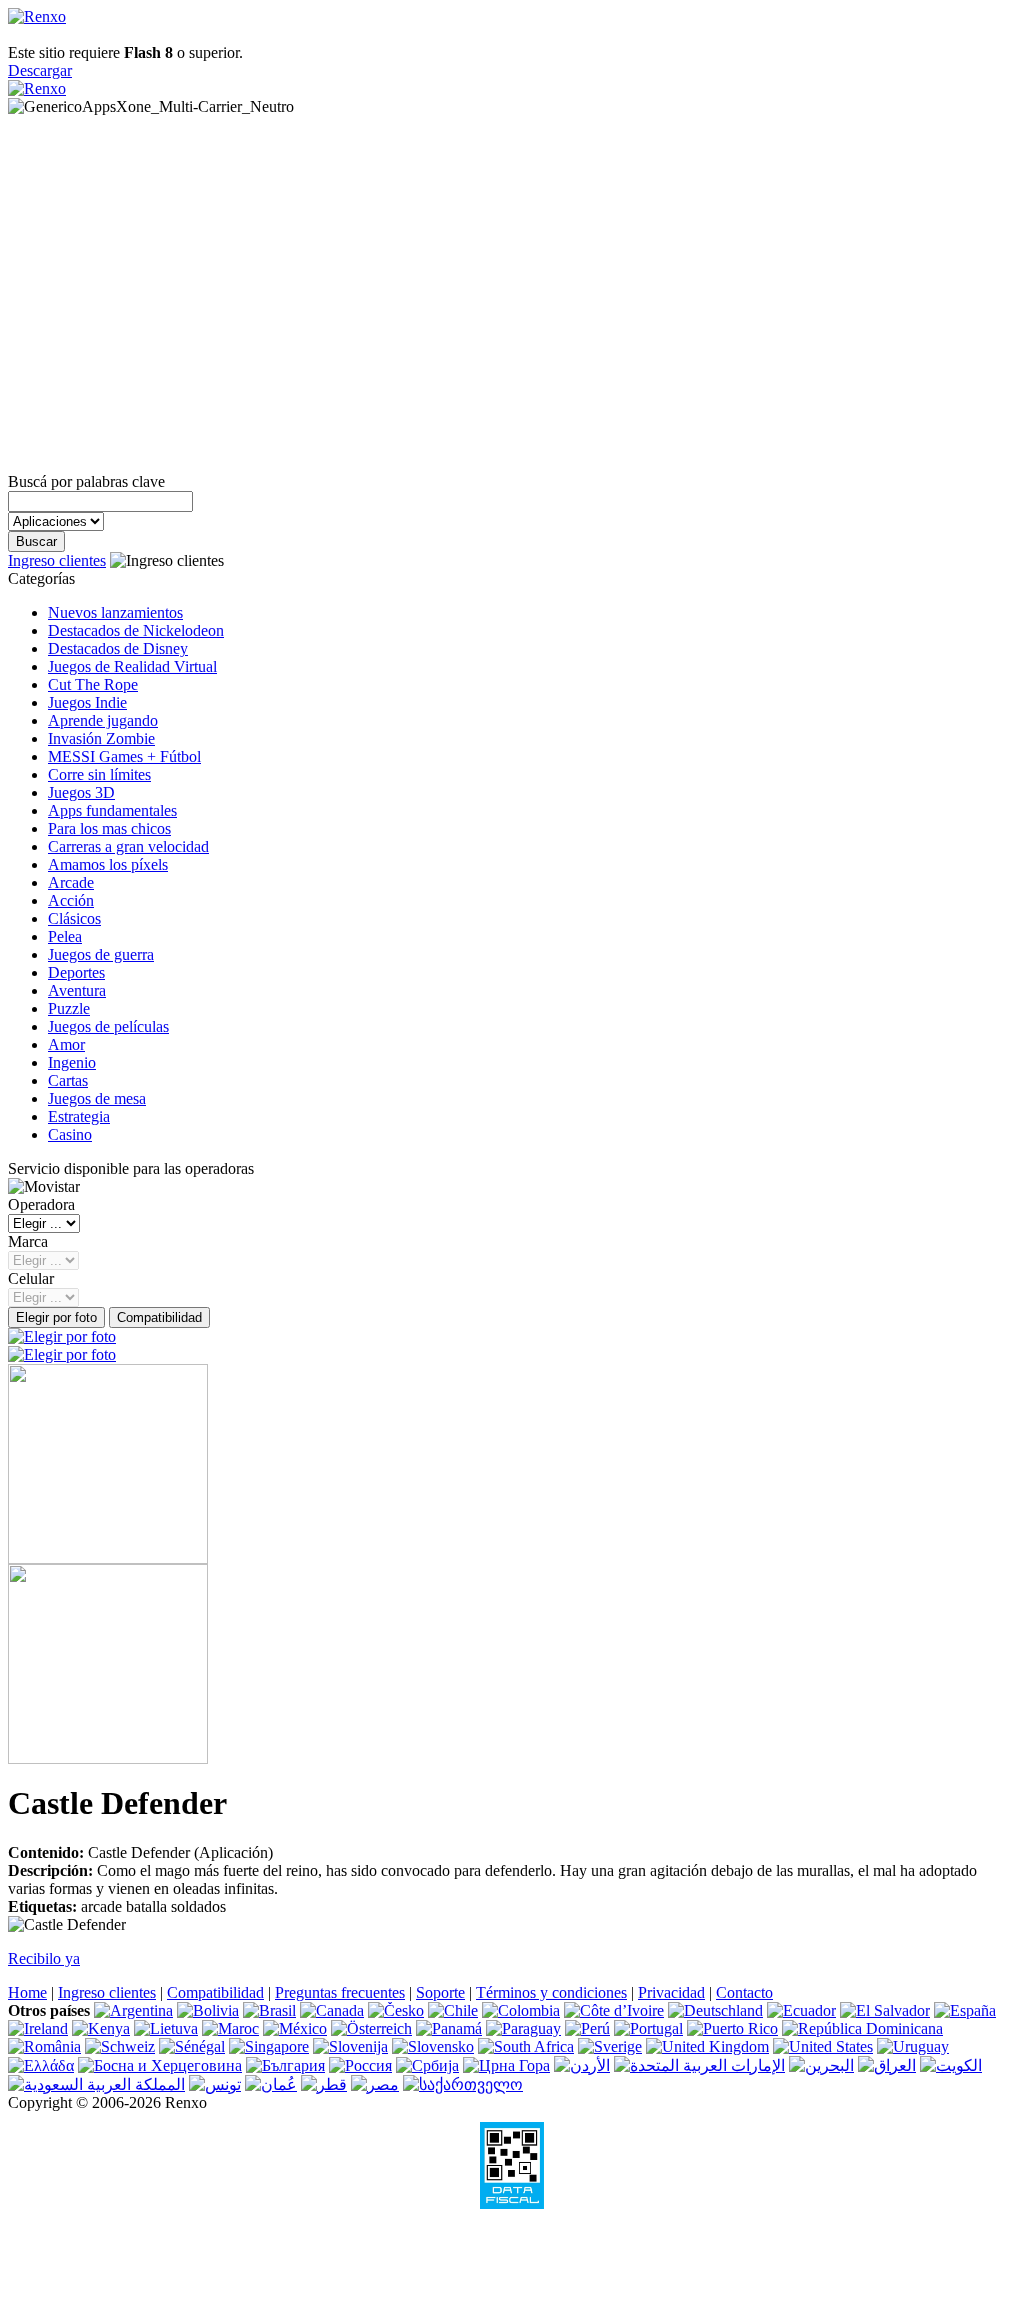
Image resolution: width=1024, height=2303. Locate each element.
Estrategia (79, 1116)
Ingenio (72, 1062)
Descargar (40, 70)
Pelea (65, 936)
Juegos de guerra (101, 954)
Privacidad (671, 1992)
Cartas (68, 1080)
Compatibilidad (215, 1992)
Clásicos (74, 918)
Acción (71, 900)
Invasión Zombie (101, 738)
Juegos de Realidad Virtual (132, 666)
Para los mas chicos (109, 828)
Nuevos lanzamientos (115, 612)
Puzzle (69, 1008)
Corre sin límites (99, 774)
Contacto (744, 1992)
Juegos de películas (108, 1026)
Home (27, 1992)
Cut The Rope (93, 684)
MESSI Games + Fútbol (124, 756)
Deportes (76, 972)
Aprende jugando (103, 720)
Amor (66, 1044)
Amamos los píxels (108, 864)
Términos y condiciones (551, 1992)
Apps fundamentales (112, 810)
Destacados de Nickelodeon (136, 630)
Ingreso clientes (57, 560)
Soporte (440, 1992)
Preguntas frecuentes (340, 1992)
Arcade (71, 882)
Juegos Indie (87, 702)
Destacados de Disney (118, 648)
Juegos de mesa (97, 1098)
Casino (70, 1134)
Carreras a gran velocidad (128, 846)
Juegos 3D (81, 792)
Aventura (77, 990)
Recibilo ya (44, 1958)
